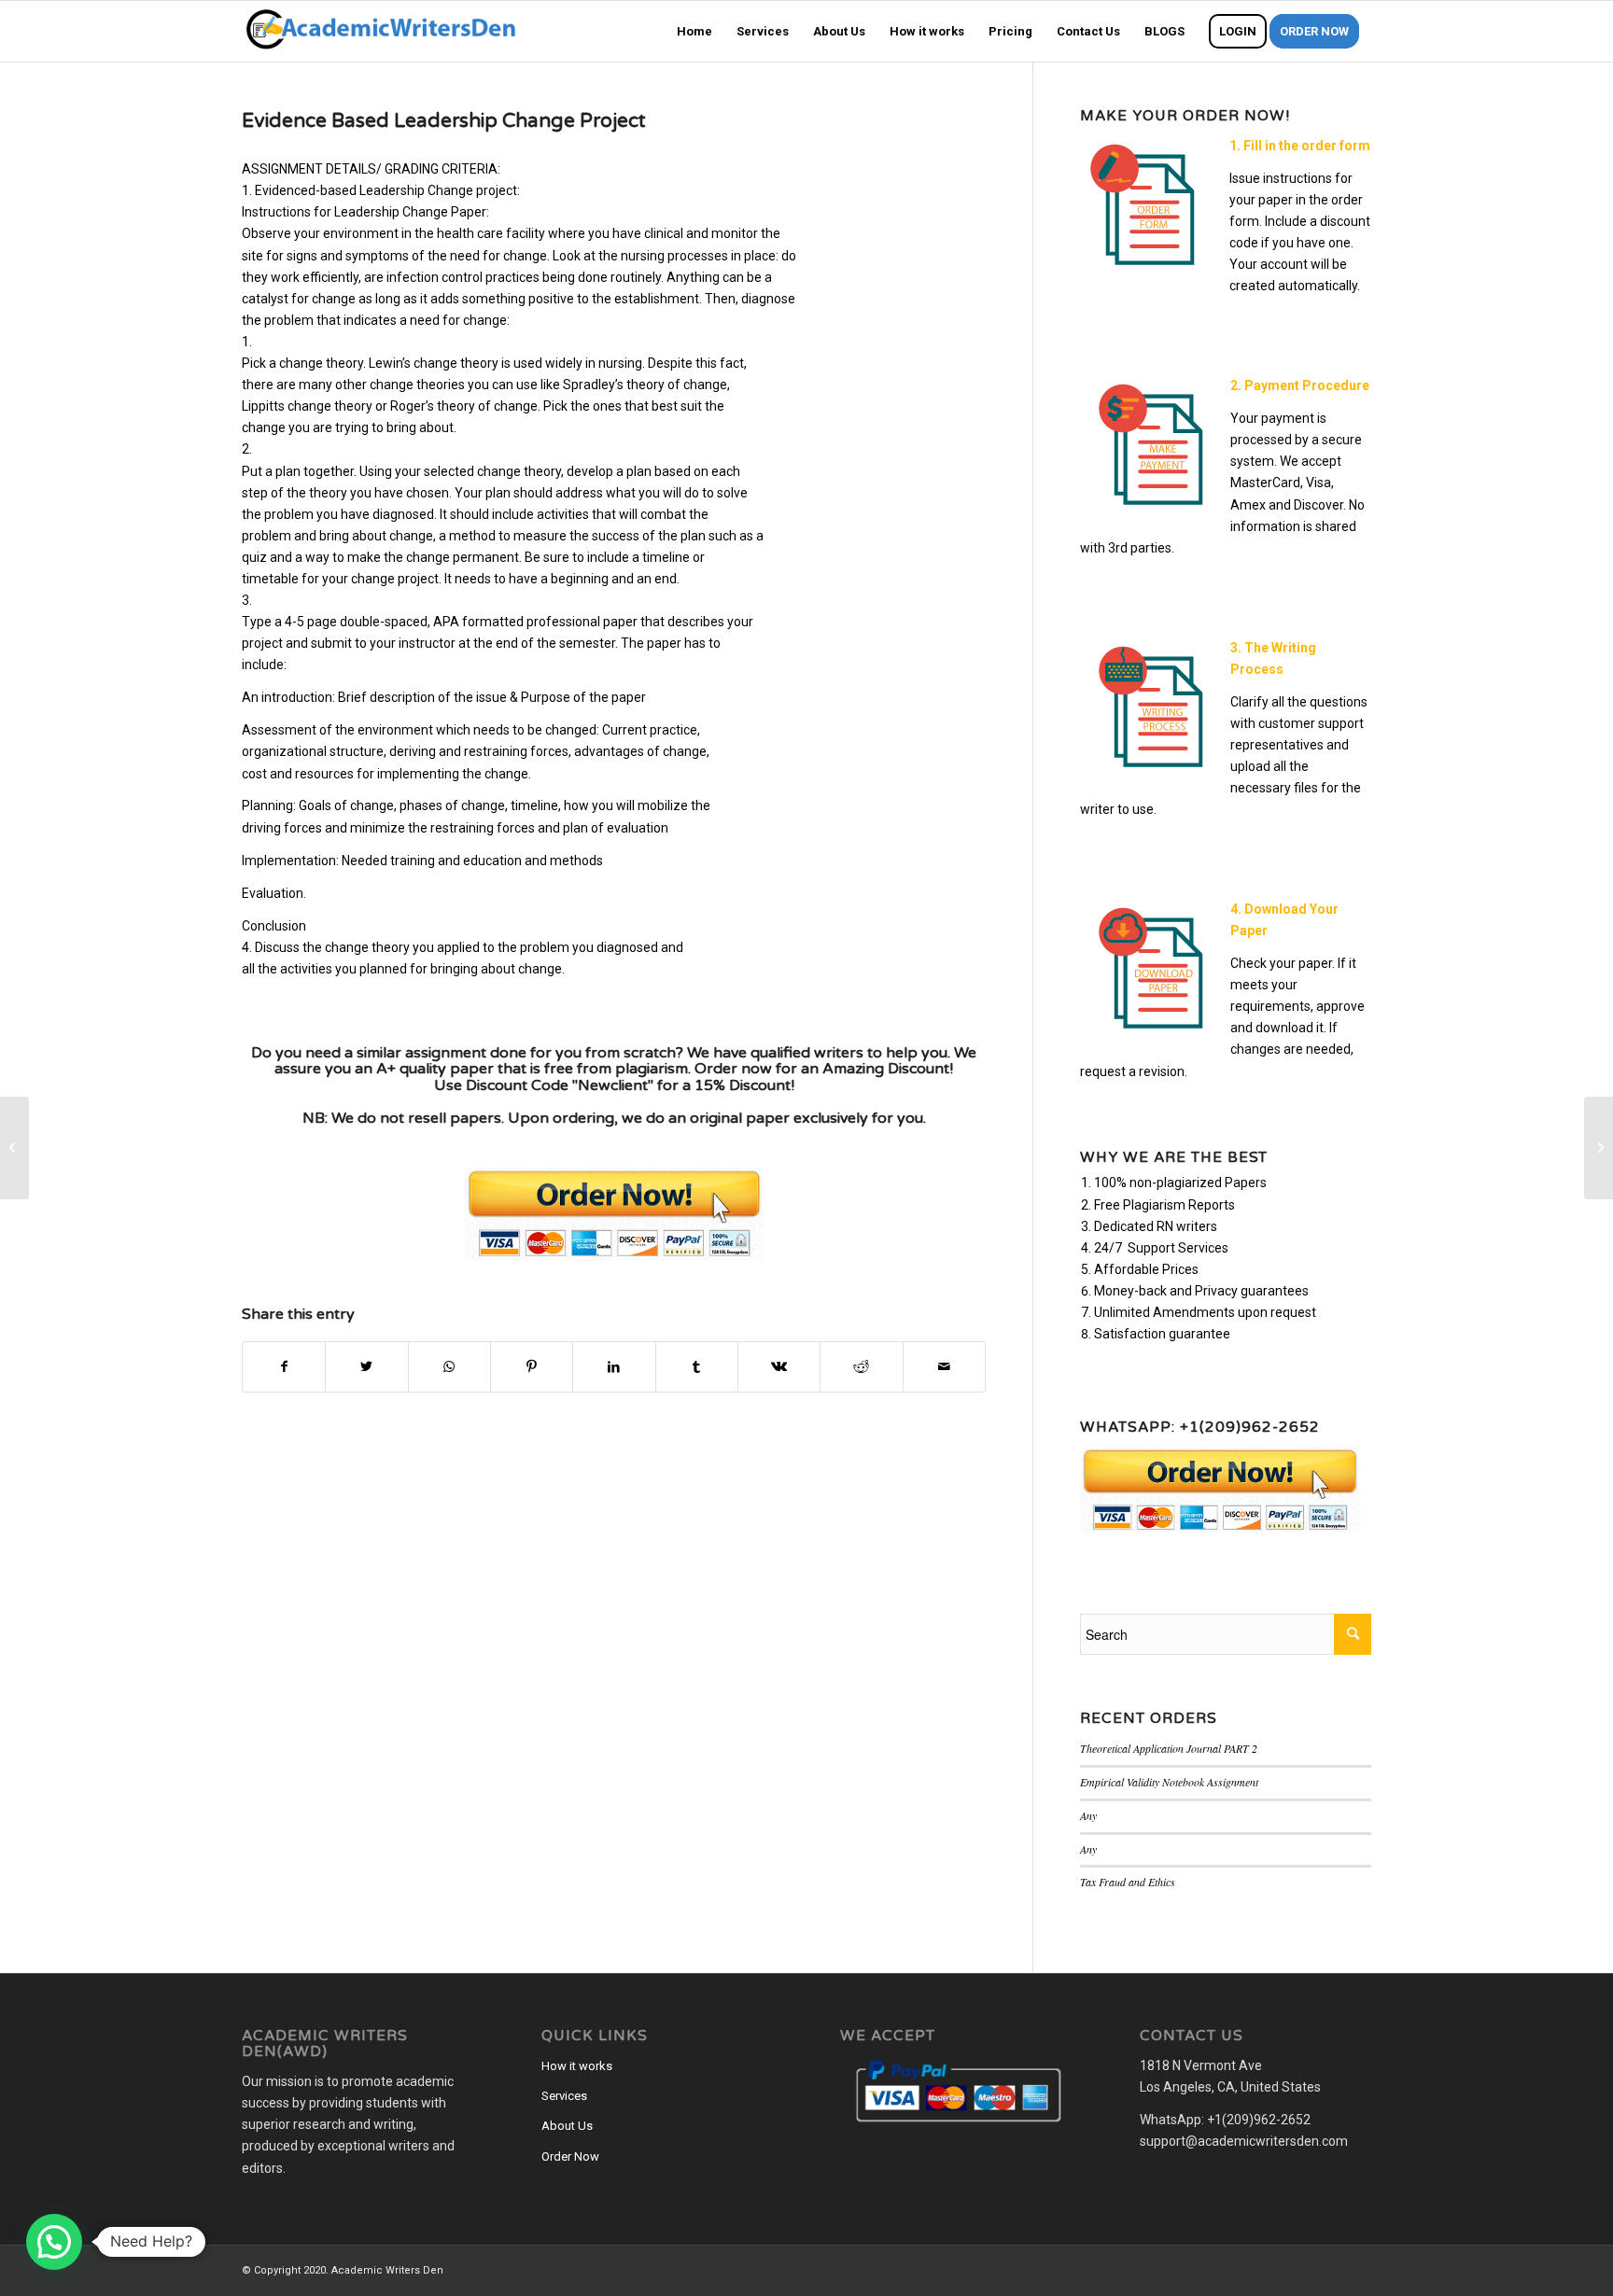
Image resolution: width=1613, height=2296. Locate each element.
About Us (567, 2126)
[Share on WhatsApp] (449, 1367)
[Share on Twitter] (366, 1367)
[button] (54, 2242)
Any (1088, 1815)
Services (564, 2096)
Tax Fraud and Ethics (1128, 1882)
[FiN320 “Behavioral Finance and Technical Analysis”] (14, 1148)
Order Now (570, 2156)
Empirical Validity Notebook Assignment (1169, 1782)
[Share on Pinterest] (532, 1367)
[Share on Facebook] (284, 1367)
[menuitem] (694, 31)
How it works (577, 2066)
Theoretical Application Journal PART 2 (1169, 1748)
